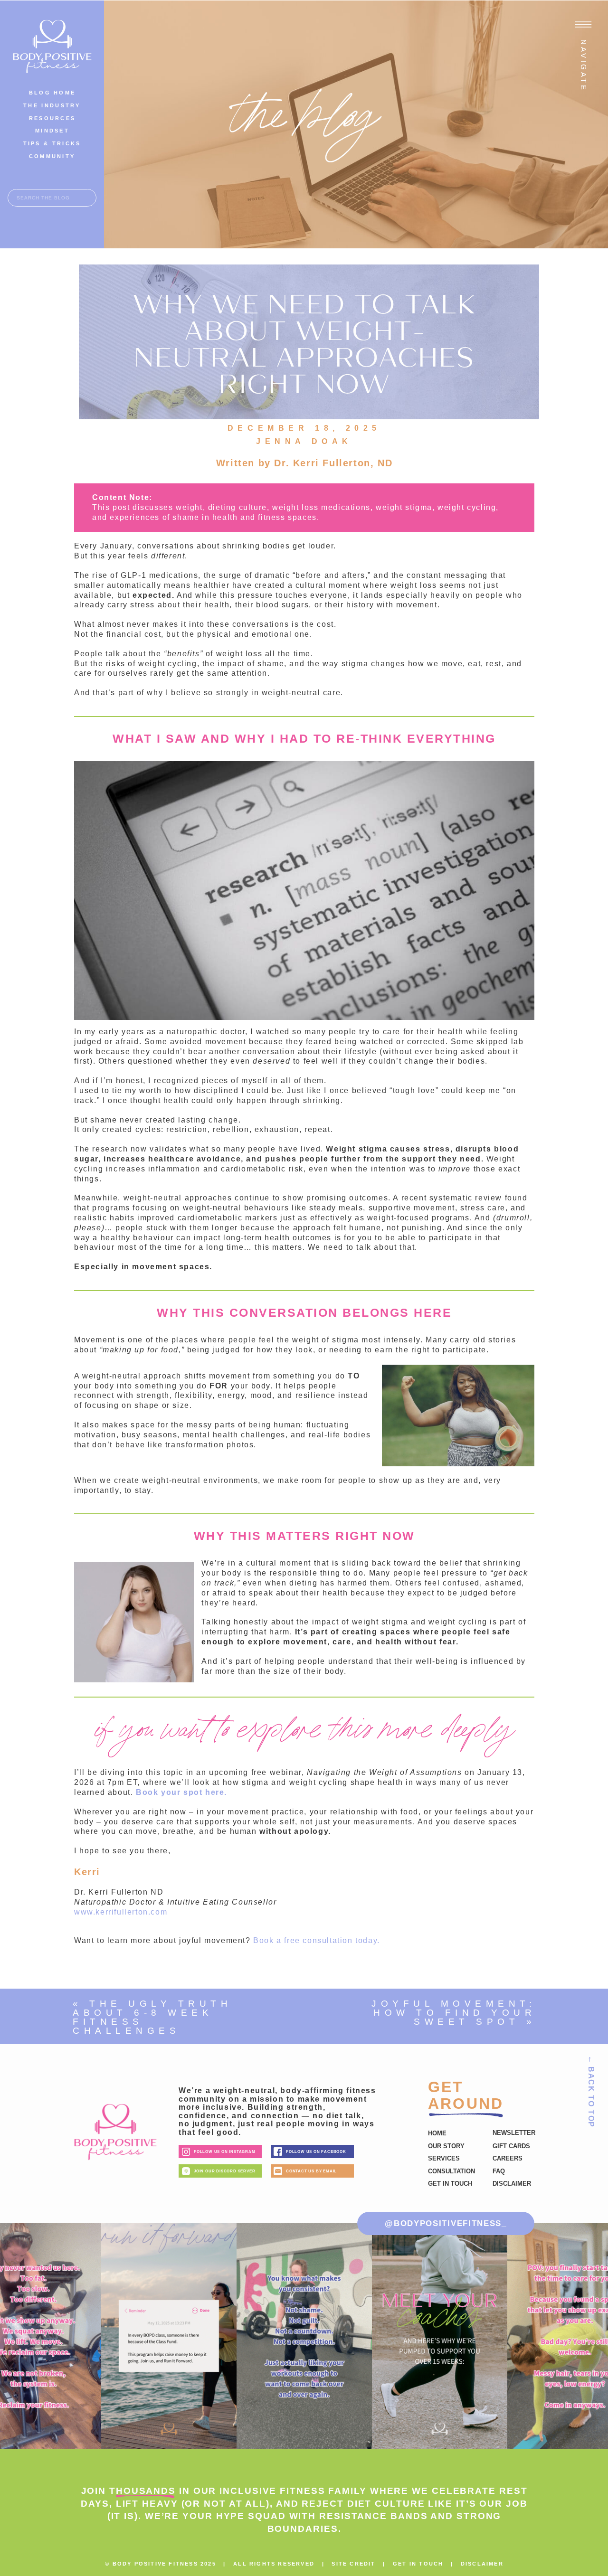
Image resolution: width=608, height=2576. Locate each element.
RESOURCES (52, 118)
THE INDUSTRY (52, 105)
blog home (52, 93)
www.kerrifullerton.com (121, 1912)
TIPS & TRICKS (52, 143)
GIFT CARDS (511, 2146)
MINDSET (52, 131)
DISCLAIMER (482, 2564)
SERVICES (444, 2158)
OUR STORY (446, 2146)
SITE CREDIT (353, 2564)
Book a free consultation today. (317, 1940)
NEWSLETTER (514, 2133)
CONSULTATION (451, 2171)
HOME (437, 2133)
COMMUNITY (52, 156)
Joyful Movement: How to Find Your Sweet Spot (454, 2013)
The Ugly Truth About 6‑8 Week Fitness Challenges (152, 2017)
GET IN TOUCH (418, 2564)
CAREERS (508, 2158)
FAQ (499, 2171)
